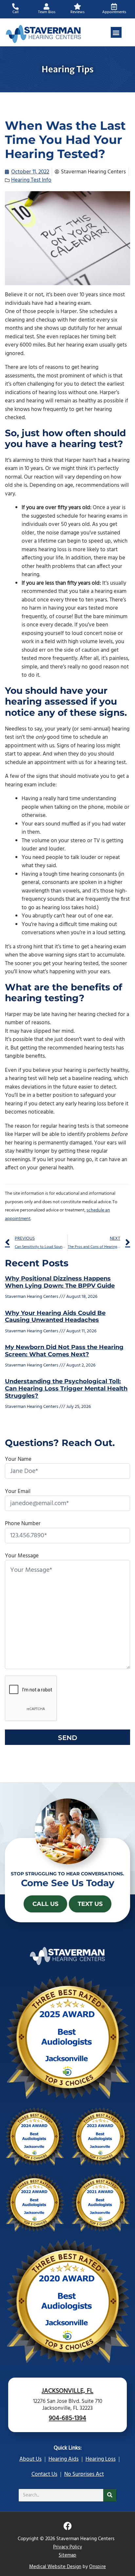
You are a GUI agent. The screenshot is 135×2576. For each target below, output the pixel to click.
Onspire (97, 2567)
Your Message (22, 1556)
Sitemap (67, 2555)
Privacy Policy (67, 2547)
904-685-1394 (67, 2418)
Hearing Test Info (31, 180)
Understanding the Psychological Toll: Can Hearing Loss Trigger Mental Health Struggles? (66, 1388)
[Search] (110, 2495)
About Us (30, 2459)
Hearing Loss (101, 2459)
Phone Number (23, 1524)
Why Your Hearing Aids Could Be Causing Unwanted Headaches (55, 1317)
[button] (116, 32)
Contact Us (44, 2474)
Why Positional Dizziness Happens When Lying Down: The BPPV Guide (60, 1282)
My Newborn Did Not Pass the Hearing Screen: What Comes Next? (64, 1351)
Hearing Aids (64, 2459)
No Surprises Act (84, 2474)
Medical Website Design (55, 2567)
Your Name (18, 1459)
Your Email (18, 1491)
